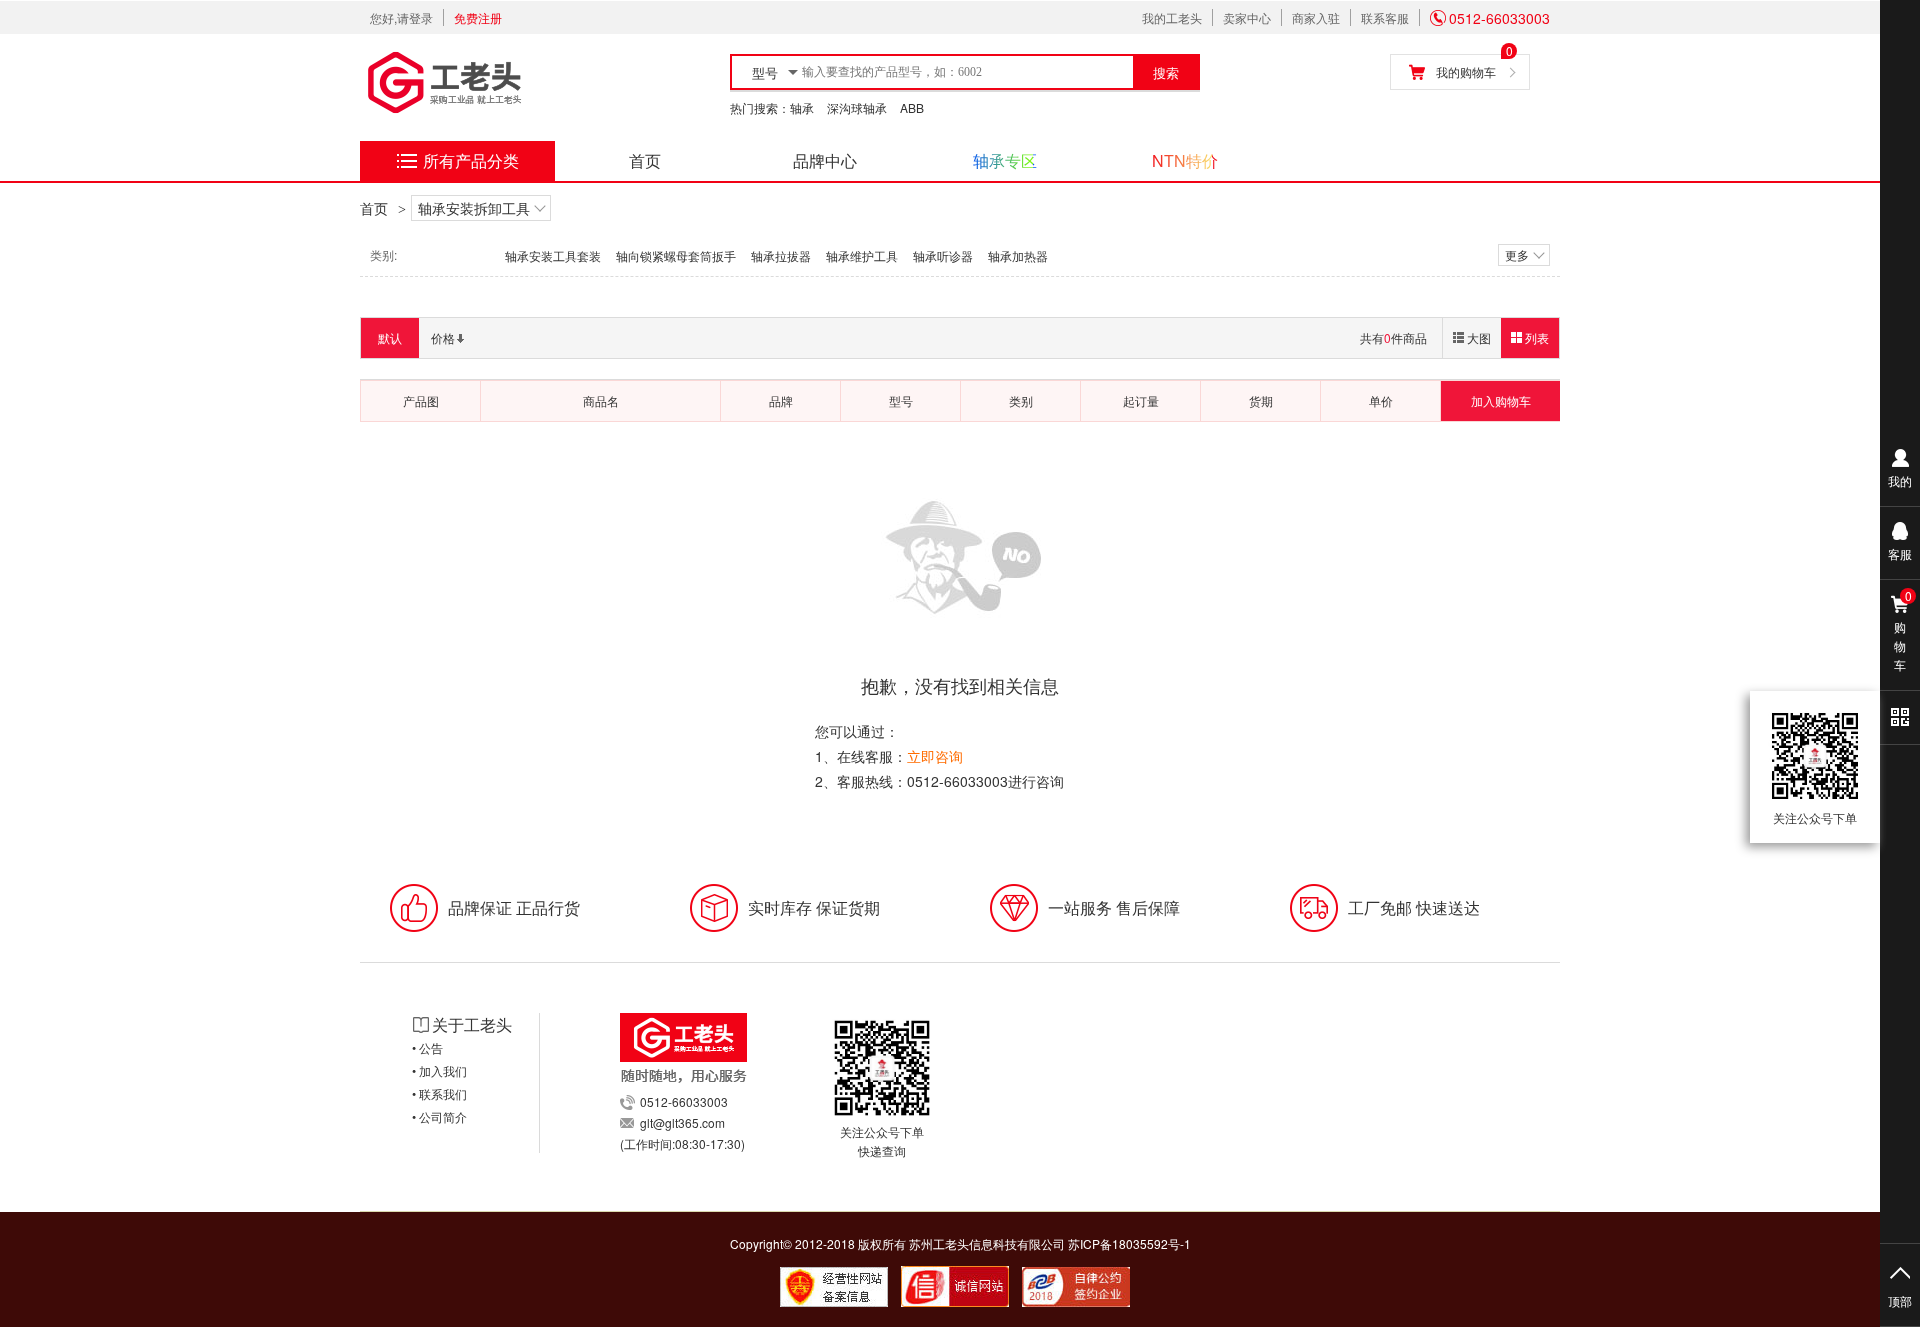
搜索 (1166, 73)
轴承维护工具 (862, 255)
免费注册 (478, 17)
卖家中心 (1247, 17)
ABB (912, 107)
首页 (645, 160)
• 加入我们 (439, 1070)
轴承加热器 (1018, 255)
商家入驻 (1316, 17)
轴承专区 (1005, 160)
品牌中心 (825, 160)
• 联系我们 (439, 1093)
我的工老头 (1172, 17)
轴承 (802, 107)
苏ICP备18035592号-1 (1129, 1243)
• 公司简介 (439, 1116)
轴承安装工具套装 (553, 255)
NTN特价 (1185, 160)
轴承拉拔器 (781, 255)
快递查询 (882, 1150)
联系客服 (1385, 17)
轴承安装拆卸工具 (474, 208)
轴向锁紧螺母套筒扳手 (676, 255)
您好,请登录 (401, 17)
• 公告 (427, 1047)
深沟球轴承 (857, 107)
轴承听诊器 (943, 255)
